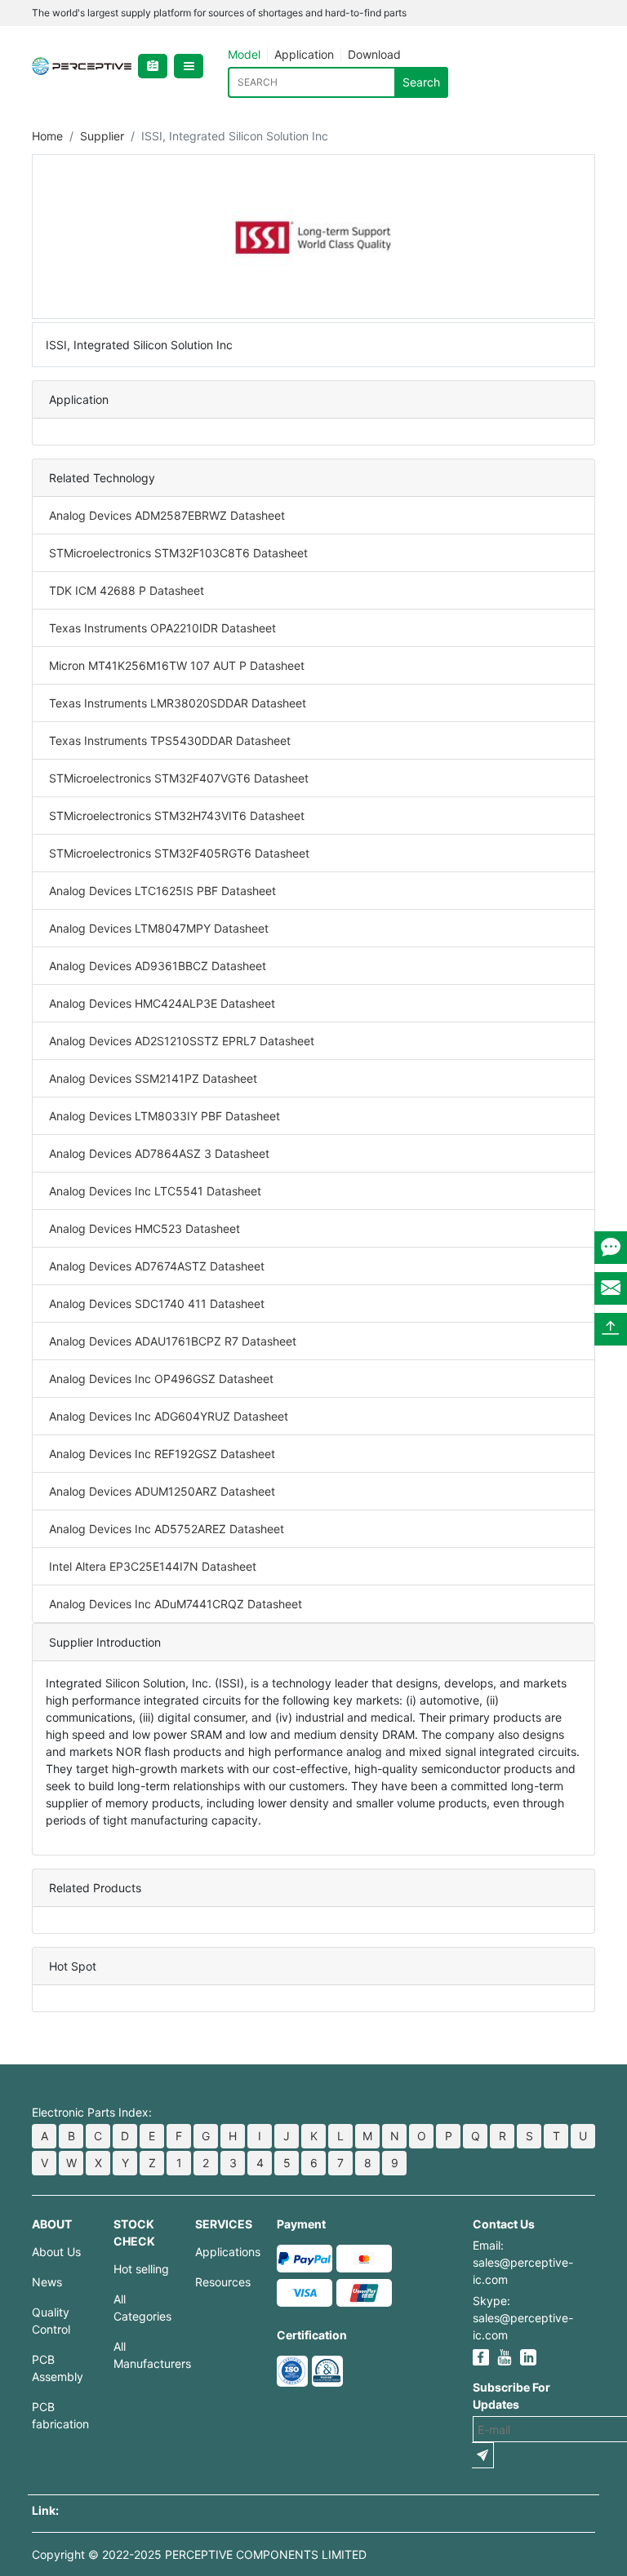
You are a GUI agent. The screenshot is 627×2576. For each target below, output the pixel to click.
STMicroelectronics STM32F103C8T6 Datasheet (178, 553)
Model (244, 54)
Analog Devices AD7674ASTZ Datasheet (157, 1266)
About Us (56, 2252)
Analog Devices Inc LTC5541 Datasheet (155, 1191)
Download (374, 54)
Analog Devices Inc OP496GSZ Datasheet (161, 1379)
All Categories (142, 2308)
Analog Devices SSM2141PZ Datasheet (153, 1078)
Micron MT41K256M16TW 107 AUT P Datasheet (177, 665)
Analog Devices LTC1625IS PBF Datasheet (162, 891)
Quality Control (51, 2321)
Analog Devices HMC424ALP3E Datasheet (162, 1003)
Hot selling (141, 2269)
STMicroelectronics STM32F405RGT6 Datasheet (179, 853)
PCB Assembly (58, 2368)
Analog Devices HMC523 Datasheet (145, 1228)
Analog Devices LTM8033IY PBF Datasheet (165, 1116)
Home (47, 136)
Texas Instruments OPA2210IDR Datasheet (162, 628)
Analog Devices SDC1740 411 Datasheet (157, 1304)
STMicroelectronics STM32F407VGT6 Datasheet (179, 778)
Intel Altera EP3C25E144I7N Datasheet (153, 1566)
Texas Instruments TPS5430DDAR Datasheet (170, 740)
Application (304, 54)
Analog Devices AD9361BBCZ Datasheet (158, 966)
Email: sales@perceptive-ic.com (523, 2262)
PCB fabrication (60, 2415)
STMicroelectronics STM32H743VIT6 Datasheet (177, 816)
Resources (223, 2282)
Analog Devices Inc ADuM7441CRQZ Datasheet (176, 1604)
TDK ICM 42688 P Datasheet (127, 590)
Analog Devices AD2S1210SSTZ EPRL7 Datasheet (182, 1041)
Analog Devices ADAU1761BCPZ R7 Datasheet (173, 1341)
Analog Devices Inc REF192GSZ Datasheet (162, 1454)
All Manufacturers (142, 2355)
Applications (224, 2252)
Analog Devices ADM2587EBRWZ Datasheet (167, 515)
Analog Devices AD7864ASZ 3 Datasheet (159, 1153)
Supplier (102, 136)
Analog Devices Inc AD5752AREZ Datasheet (167, 1529)
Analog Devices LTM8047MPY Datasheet (159, 928)
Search (421, 82)
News (47, 2282)
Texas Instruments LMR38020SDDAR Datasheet (178, 703)
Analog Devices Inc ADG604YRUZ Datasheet (169, 1416)
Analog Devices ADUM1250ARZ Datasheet (162, 1491)
